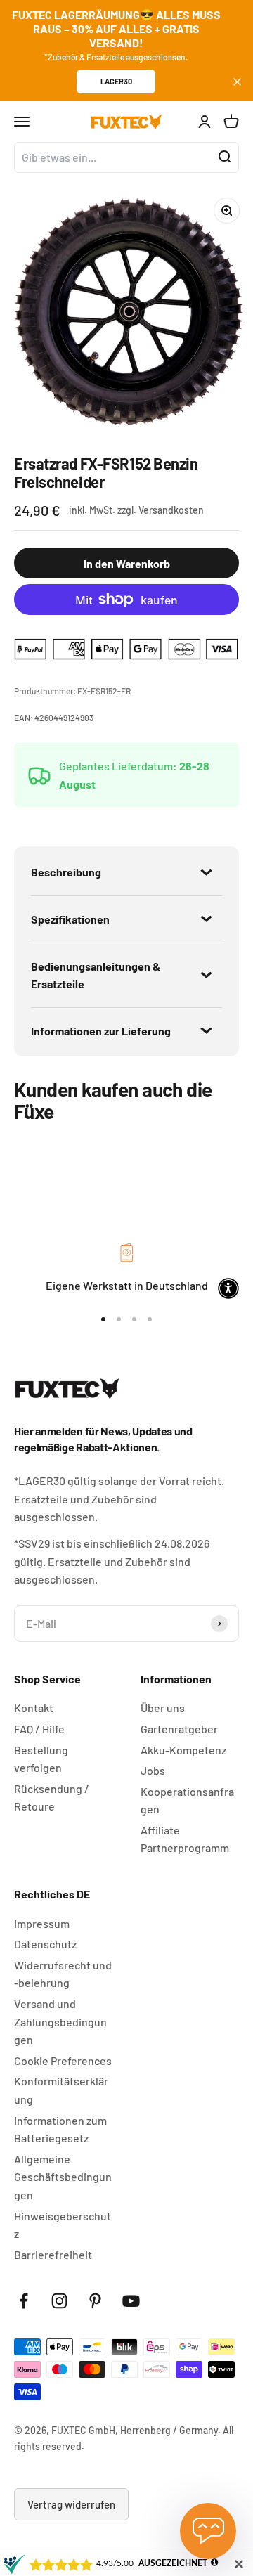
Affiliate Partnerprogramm (185, 1839)
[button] (228, 1288)
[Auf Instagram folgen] (59, 2301)
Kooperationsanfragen (187, 1800)
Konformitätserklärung (61, 2090)
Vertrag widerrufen (71, 2504)
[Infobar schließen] (237, 82)
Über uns (163, 1708)
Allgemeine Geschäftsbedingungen (63, 2177)
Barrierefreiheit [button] (53, 2254)
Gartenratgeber (179, 1729)
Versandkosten (171, 510)
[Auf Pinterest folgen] (95, 2301)
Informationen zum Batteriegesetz (60, 2129)
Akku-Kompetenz (183, 1750)
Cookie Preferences (63, 2060)
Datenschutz (45, 1944)
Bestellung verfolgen (41, 1759)
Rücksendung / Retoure (52, 1798)
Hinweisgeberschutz (63, 2225)
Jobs (153, 1770)
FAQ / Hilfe (39, 1729)
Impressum (42, 1923)
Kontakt (34, 1708)
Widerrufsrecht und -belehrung (63, 1974)
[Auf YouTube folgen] (131, 2301)
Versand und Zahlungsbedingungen (60, 2021)
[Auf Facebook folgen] (24, 2301)
